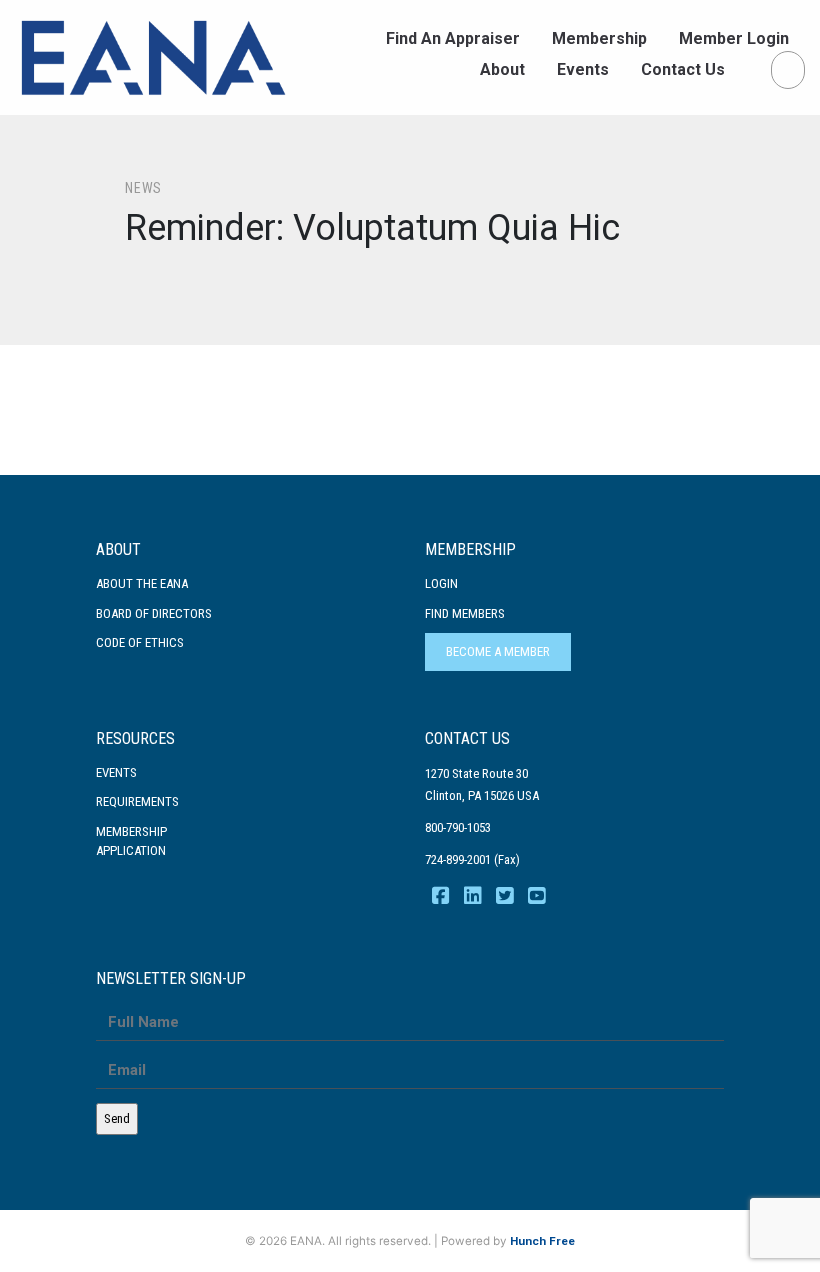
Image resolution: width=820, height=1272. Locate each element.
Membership (599, 38)
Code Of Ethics (140, 642)
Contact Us (683, 69)
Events (583, 69)
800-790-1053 (458, 827)
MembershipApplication (131, 841)
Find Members (465, 613)
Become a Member (498, 651)
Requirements (137, 801)
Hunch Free (542, 1241)
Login (441, 583)
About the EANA (142, 583)
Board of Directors (154, 613)
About (502, 69)
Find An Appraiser (453, 38)
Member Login (734, 38)
